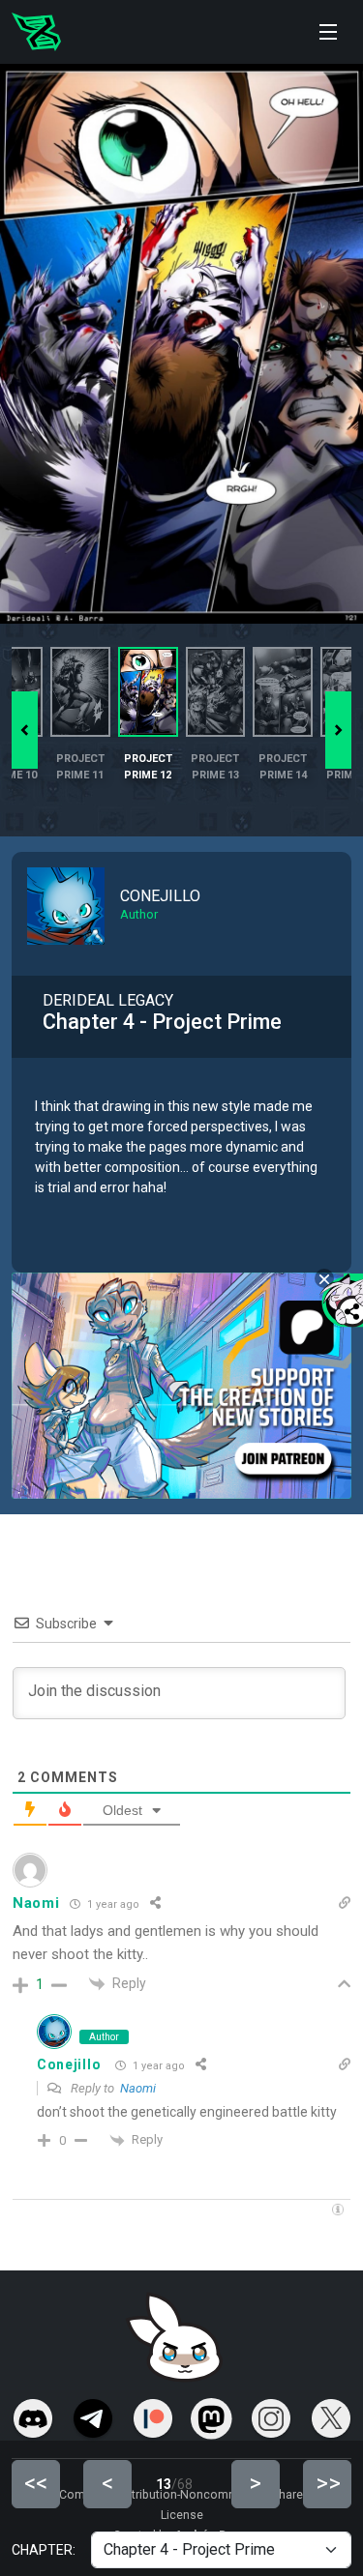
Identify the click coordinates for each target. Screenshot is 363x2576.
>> (328, 2483)
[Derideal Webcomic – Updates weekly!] (36, 32)
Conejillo (69, 2064)
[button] (338, 730)
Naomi (138, 2088)
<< (36, 2483)
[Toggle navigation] (328, 32)
